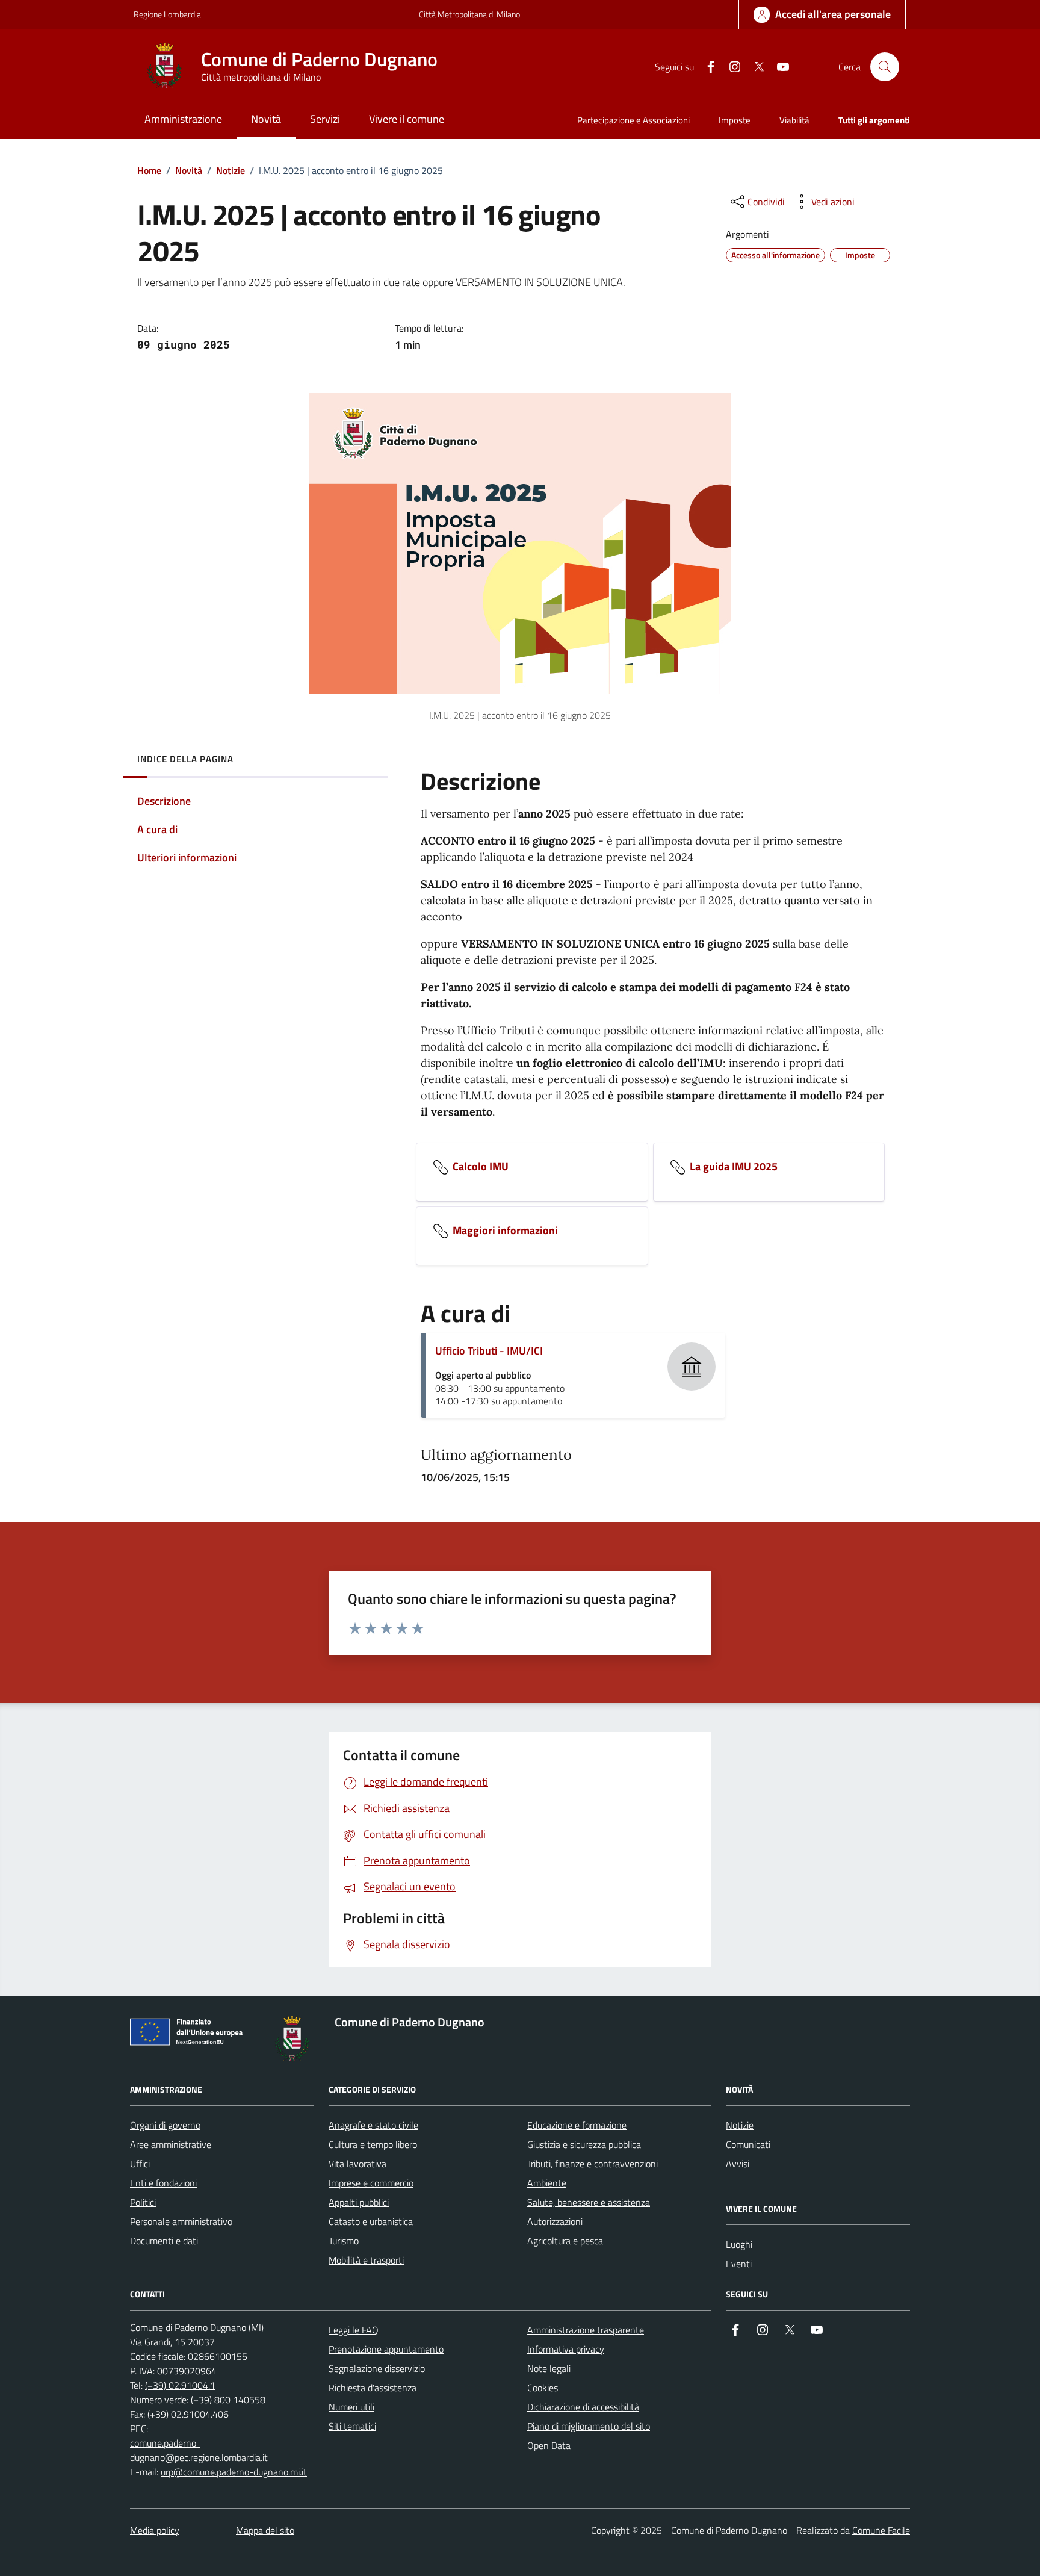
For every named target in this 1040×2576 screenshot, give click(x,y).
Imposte (735, 120)
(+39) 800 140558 (228, 2400)
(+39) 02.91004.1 (180, 2385)
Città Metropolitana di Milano (469, 14)
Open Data (549, 2445)
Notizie (231, 170)
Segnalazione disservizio (377, 2368)
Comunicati (748, 2144)
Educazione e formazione (577, 2125)
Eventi (739, 2264)
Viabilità (794, 120)
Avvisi (738, 2164)
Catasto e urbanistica (371, 2221)
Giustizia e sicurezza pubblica (584, 2144)
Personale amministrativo (181, 2221)
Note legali (549, 2368)
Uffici (140, 2164)
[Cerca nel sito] (885, 67)
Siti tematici (352, 2426)
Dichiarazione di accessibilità (583, 2407)
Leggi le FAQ (354, 2330)
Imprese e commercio (371, 2183)
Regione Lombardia (167, 14)
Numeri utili (351, 2407)
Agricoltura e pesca (565, 2241)
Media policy (155, 2530)
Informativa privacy (566, 2349)
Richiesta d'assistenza (373, 2388)
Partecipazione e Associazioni (633, 120)
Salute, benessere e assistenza (589, 2202)
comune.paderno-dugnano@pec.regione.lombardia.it (199, 2450)
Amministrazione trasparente (586, 2330)
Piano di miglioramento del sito (589, 2426)
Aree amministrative (171, 2144)
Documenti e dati (164, 2241)
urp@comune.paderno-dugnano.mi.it (234, 2472)
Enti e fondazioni (163, 2183)
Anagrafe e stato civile (373, 2125)
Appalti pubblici (359, 2202)
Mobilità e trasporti (366, 2260)
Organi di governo (165, 2125)
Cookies (543, 2388)
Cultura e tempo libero (373, 2144)
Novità (189, 170)
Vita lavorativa (357, 2164)
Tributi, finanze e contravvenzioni (593, 2164)
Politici (143, 2202)
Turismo (344, 2241)
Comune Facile (881, 2530)
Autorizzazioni (555, 2221)
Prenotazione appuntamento (386, 2349)
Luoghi (739, 2244)
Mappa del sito (265, 2530)
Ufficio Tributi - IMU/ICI (489, 1351)
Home (149, 170)
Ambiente (547, 2183)
